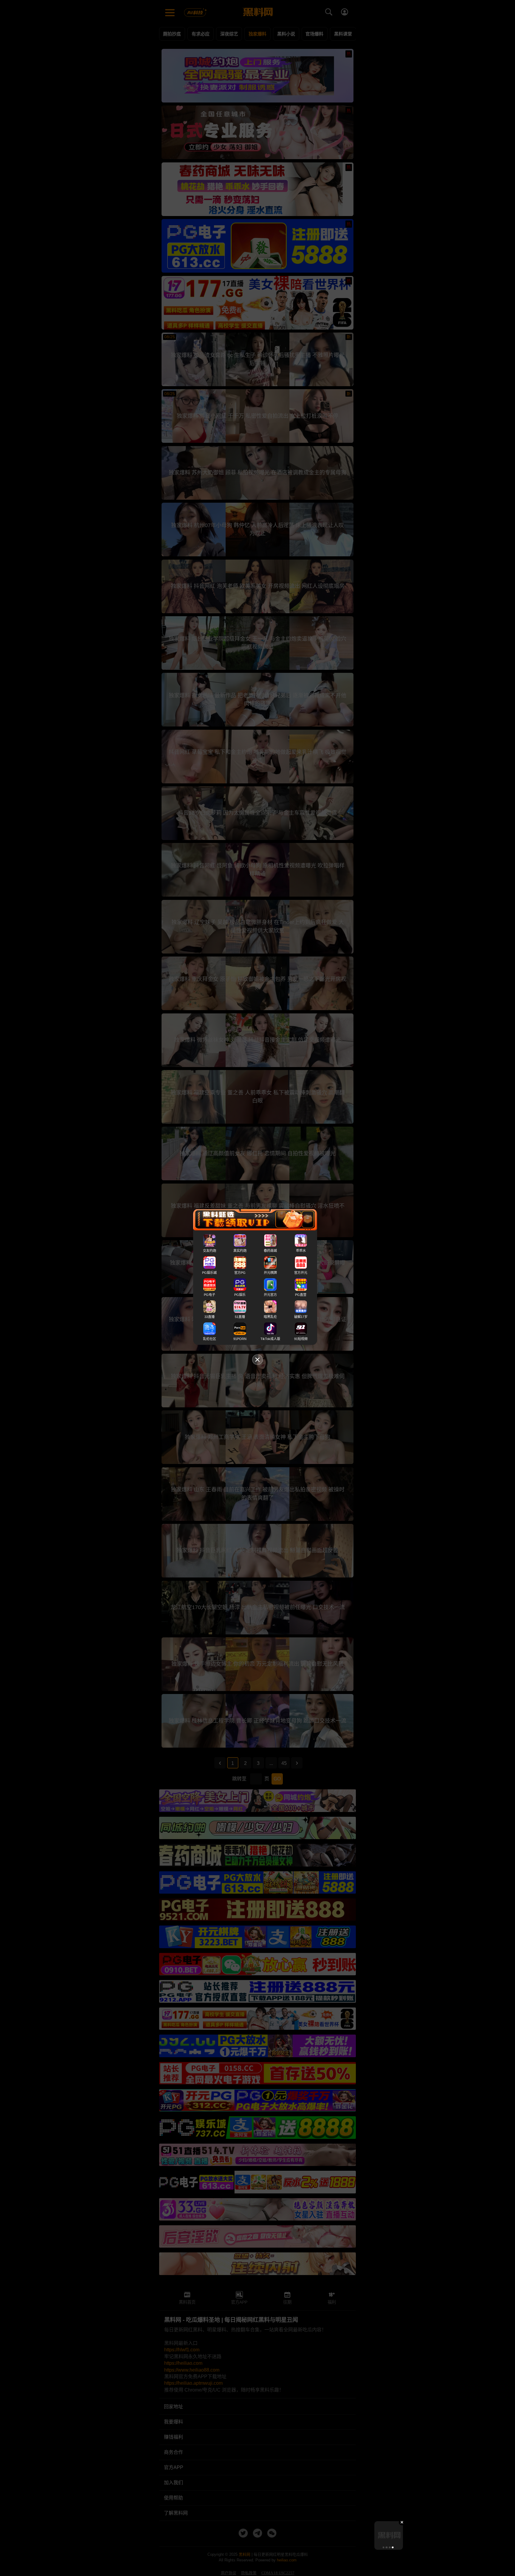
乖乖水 (301, 1251)
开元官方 (270, 1295)
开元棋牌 (270, 1273)
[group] (389, 2535)
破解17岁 (301, 1317)
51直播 (240, 1317)
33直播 (210, 1317)
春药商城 (270, 1251)
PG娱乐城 (209, 1273)
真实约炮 (240, 1251)
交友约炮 (210, 1251)
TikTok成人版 (270, 1339)
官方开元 (301, 1273)
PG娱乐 (240, 1295)
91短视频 (301, 1339)
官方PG (240, 1273)
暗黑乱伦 (270, 1317)
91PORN (240, 1339)
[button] (384, 2547)
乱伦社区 (210, 1339)
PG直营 (301, 1295)
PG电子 (210, 1295)
